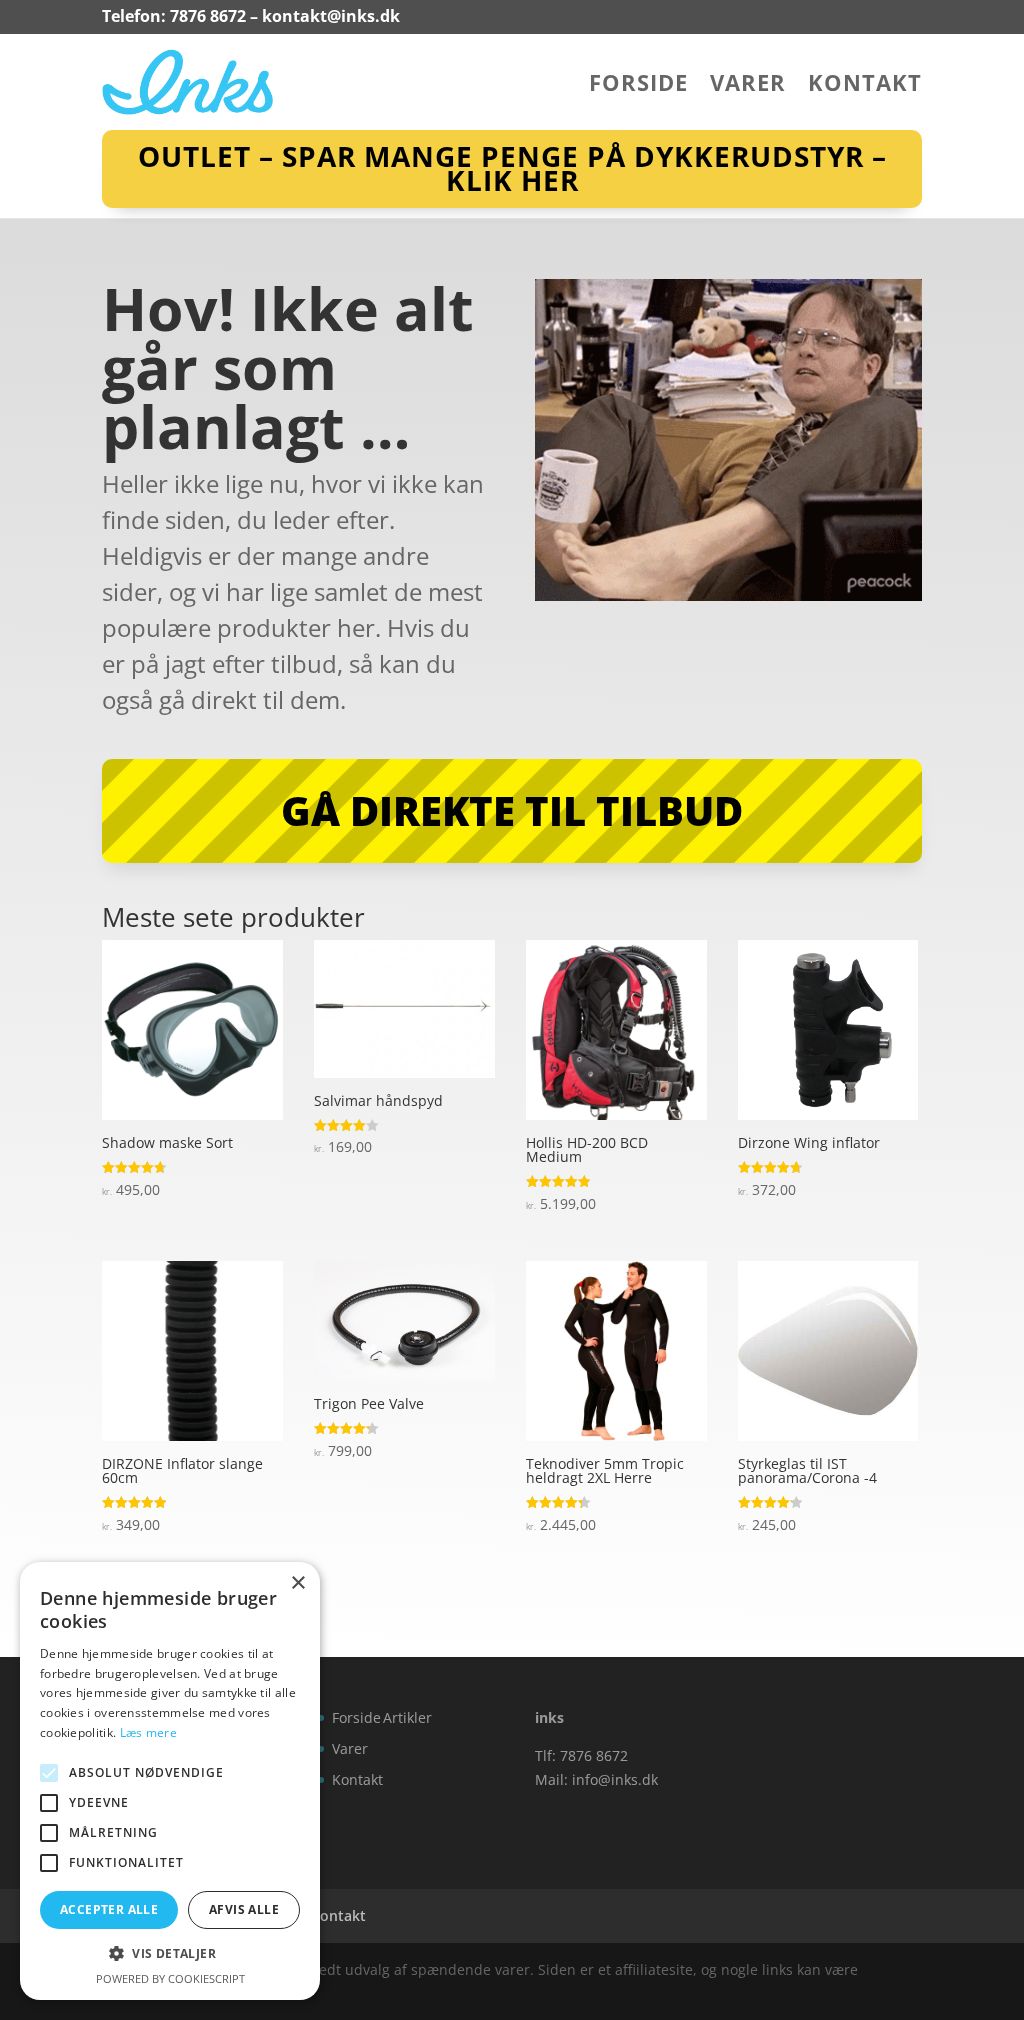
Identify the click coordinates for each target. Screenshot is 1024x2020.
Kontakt (865, 86)
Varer (748, 86)
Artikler (407, 1717)
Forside (638, 86)
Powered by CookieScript (170, 1978)
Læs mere (148, 1732)
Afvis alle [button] (244, 1909)
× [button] (297, 1583)
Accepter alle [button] (109, 1909)
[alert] (170, 1781)
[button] (170, 1954)
